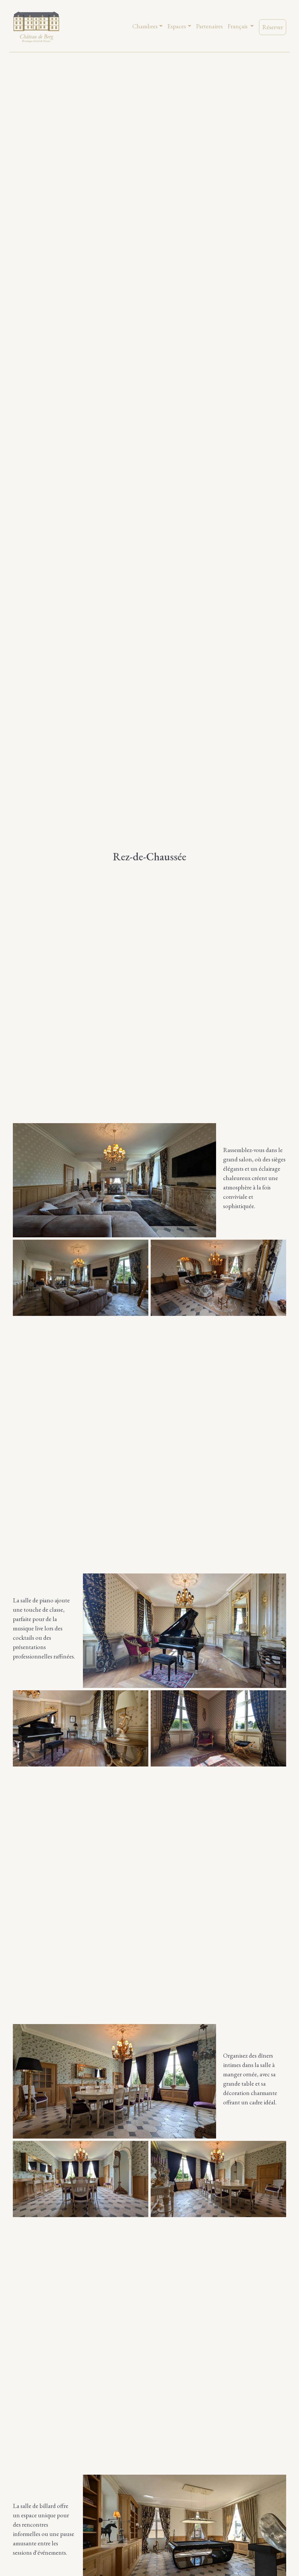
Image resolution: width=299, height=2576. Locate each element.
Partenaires (209, 26)
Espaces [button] (177, 26)
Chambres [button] (145, 26)
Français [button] (238, 26)
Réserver (273, 27)
